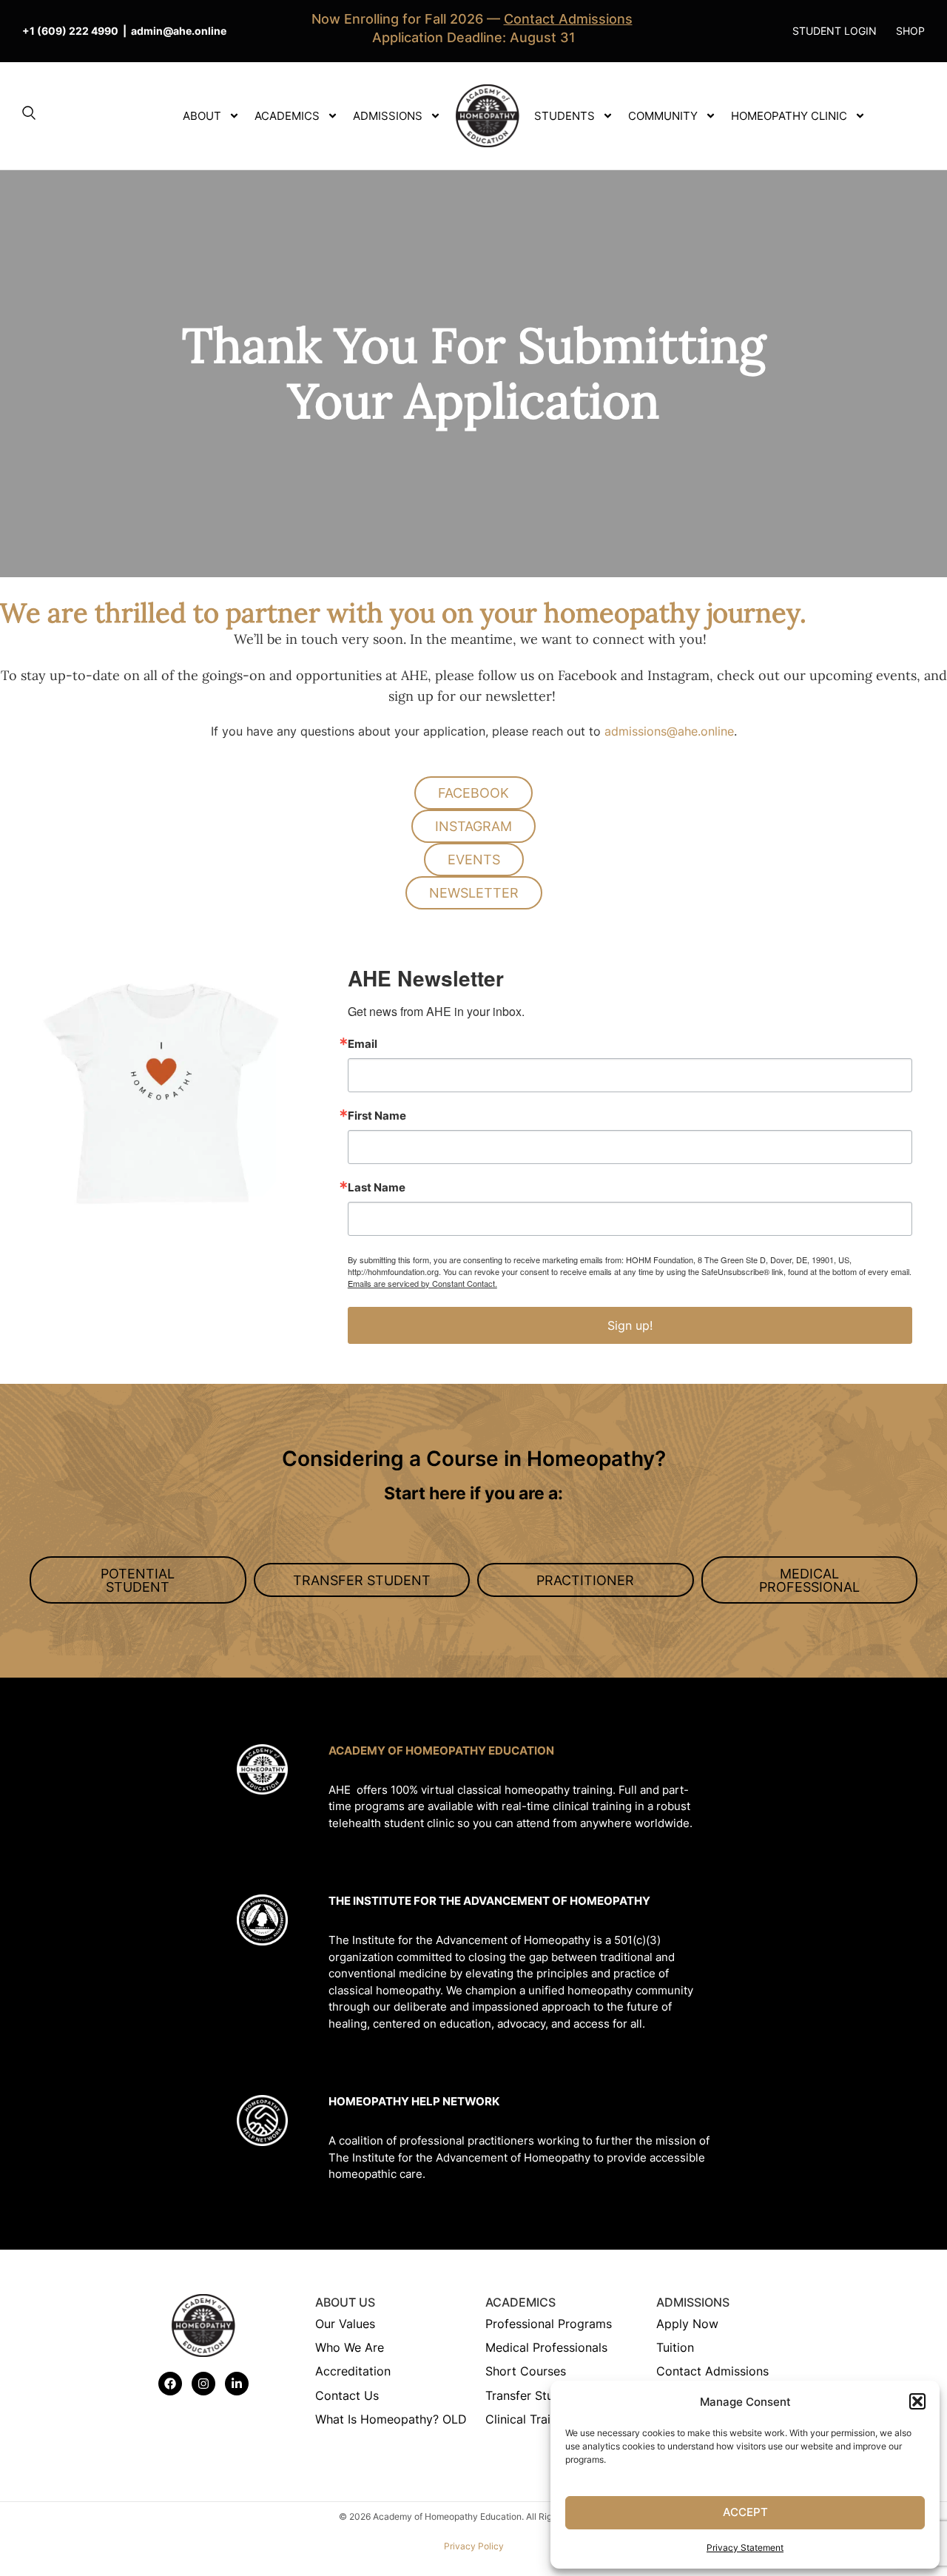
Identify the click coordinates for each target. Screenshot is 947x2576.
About (202, 116)
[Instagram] (203, 2384)
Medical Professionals (546, 2347)
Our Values (345, 2324)
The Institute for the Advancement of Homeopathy (489, 1901)
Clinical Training (530, 2419)
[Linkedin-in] (237, 2384)
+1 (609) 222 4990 (70, 31)
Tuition (675, 2347)
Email (363, 1044)
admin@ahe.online (179, 31)
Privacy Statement (745, 2548)
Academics (287, 116)
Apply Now (687, 2324)
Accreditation (353, 2371)
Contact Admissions (712, 2371)
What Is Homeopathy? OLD (391, 2419)
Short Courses (526, 2371)
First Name (377, 1116)
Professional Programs (549, 2324)
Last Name (377, 1187)
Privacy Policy (474, 2546)
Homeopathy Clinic (789, 116)
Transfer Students (535, 2395)
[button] (917, 2401)
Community (663, 116)
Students (565, 116)
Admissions (388, 116)
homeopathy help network (414, 2101)
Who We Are (350, 2347)
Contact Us (347, 2395)
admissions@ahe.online (669, 731)
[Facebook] (170, 2384)
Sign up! (630, 1325)
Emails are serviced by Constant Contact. (422, 1283)
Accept (745, 2512)
